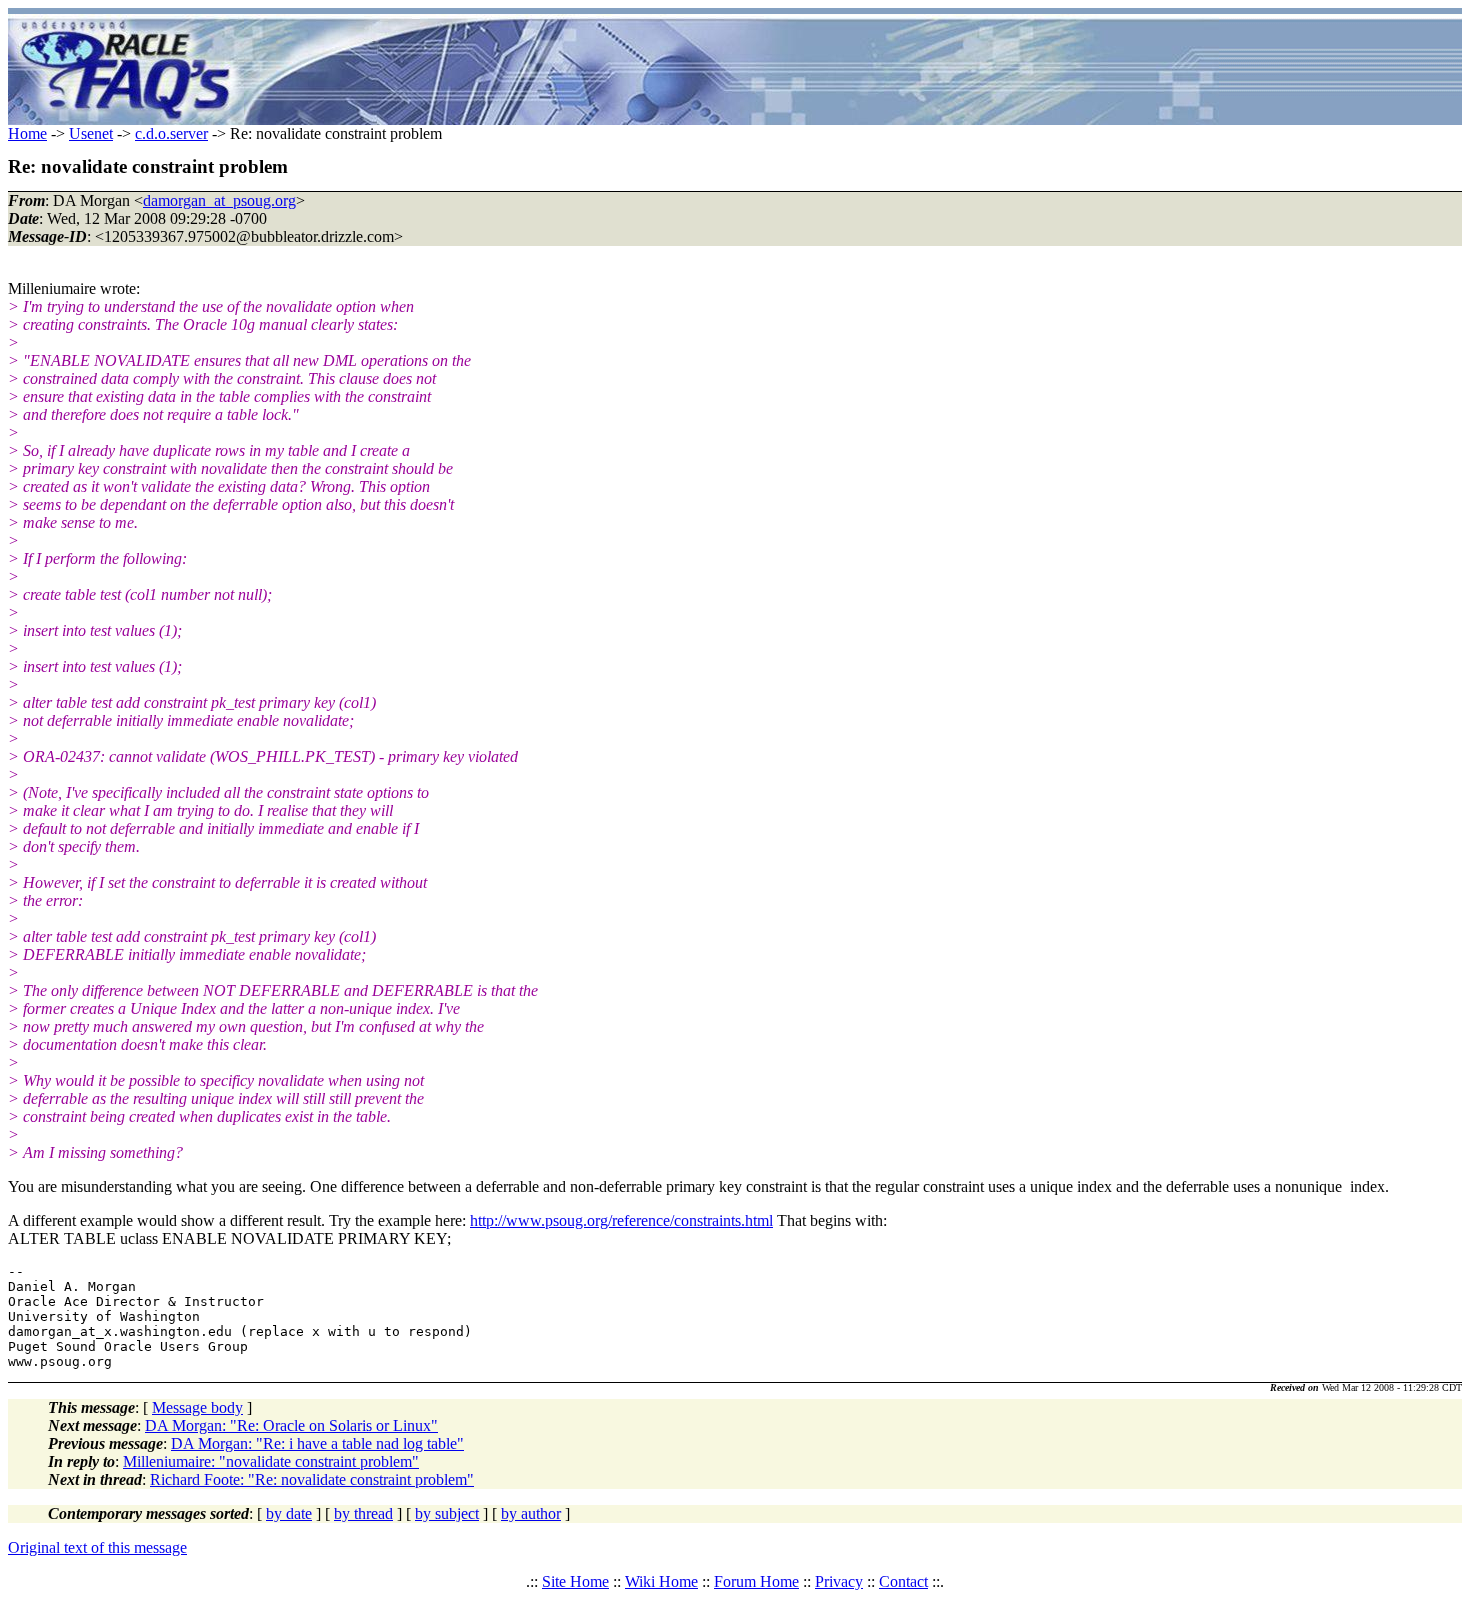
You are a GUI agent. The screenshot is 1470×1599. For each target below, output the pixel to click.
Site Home (575, 1581)
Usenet (91, 133)
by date (289, 1513)
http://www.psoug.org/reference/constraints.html (621, 1220)
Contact (903, 1581)
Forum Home (756, 1581)
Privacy (839, 1581)
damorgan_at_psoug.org (219, 200)
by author (531, 1513)
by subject (447, 1513)
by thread (363, 1513)
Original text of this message (97, 1547)
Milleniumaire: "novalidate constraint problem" (271, 1461)
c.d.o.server (171, 133)
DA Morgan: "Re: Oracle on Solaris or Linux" (291, 1425)
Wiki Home (661, 1581)
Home (27, 133)
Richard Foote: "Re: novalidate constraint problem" (312, 1479)
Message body (197, 1407)
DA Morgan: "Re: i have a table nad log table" (317, 1443)
